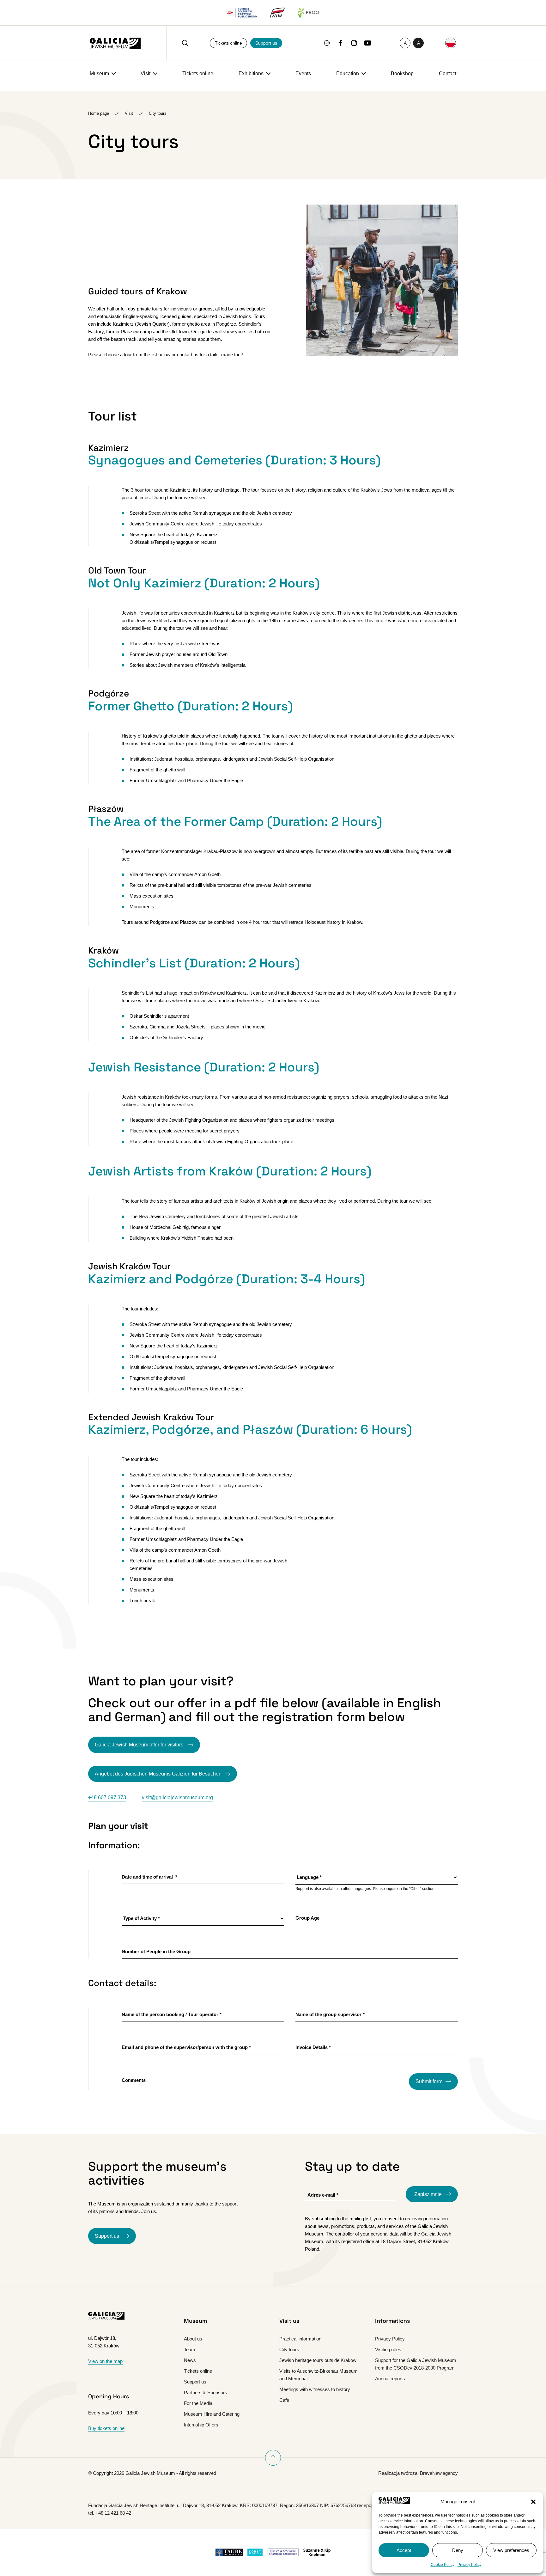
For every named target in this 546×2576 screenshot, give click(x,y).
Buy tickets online (106, 2428)
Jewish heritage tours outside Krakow (318, 2360)
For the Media (198, 2403)
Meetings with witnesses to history (315, 2389)
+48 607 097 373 (107, 1797)
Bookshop (402, 74)
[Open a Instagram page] (354, 43)
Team (190, 2349)
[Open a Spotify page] (327, 43)
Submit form (429, 2081)
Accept (404, 2550)
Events (303, 74)
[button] (533, 2502)
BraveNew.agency (439, 2473)
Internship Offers (201, 2425)
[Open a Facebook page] (340, 43)
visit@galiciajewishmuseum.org (177, 1797)
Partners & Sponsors (206, 2392)
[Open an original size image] (382, 355)
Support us (266, 43)
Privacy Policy (470, 2565)
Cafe (284, 2400)
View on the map (105, 2361)
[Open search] (185, 43)
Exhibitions (251, 74)
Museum (99, 74)
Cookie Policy (443, 2565)
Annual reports (390, 2379)
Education (348, 74)
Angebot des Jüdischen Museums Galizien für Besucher (158, 1774)
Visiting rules (388, 2349)
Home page (99, 113)
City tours (289, 2349)
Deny (458, 2550)
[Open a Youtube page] (368, 43)
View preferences (511, 2550)
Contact (448, 74)
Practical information (300, 2339)
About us (193, 2339)
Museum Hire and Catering (212, 2414)
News (190, 2360)
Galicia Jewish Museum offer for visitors (140, 1745)
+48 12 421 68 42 (113, 2513)
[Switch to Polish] (451, 43)
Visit (146, 74)
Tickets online (228, 43)
